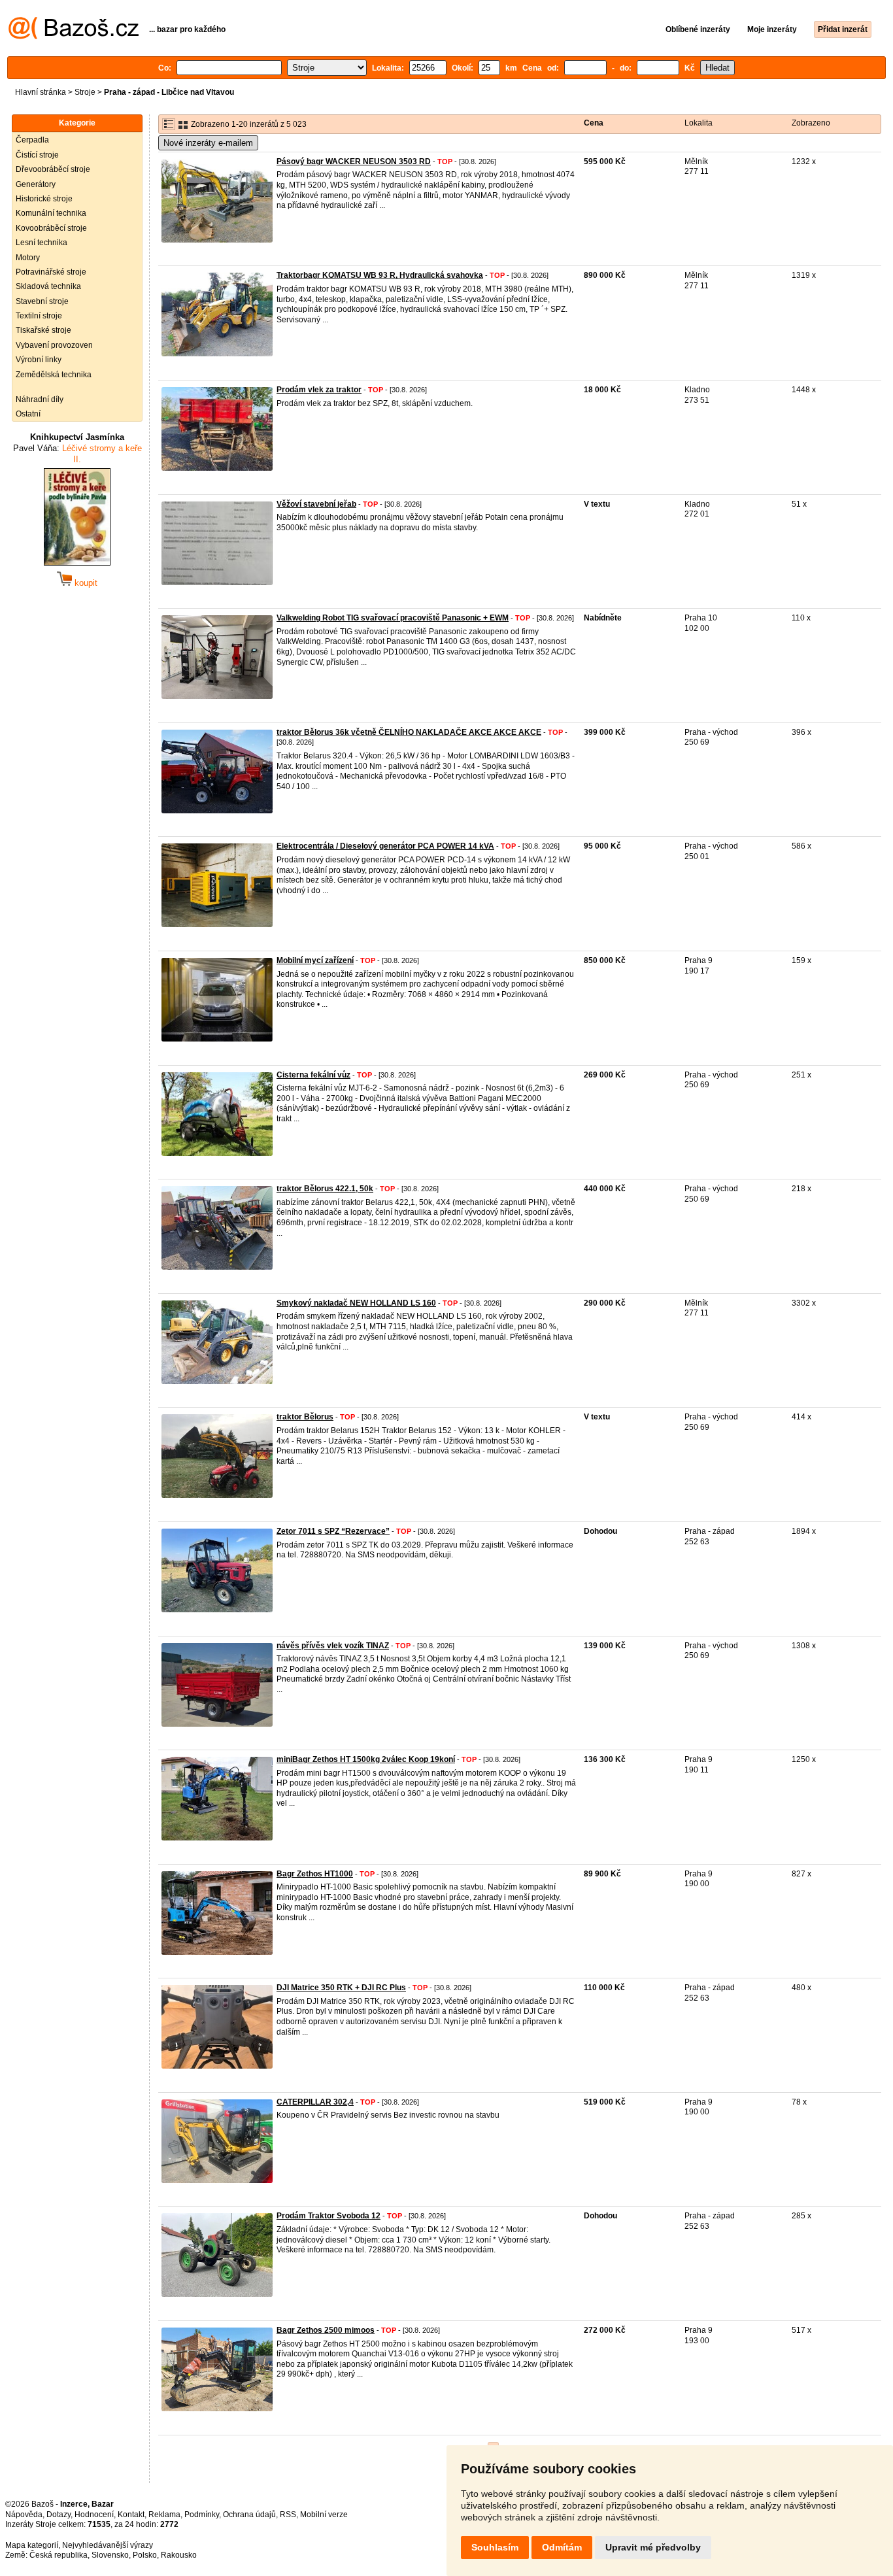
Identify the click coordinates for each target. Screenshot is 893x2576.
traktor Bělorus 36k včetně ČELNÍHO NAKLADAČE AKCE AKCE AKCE (409, 732)
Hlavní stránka (41, 92)
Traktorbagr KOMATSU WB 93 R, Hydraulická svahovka (380, 275)
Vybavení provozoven (54, 345)
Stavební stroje (42, 301)
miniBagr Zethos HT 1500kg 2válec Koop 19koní (366, 1759)
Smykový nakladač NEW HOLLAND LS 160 (356, 1303)
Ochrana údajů (249, 2515)
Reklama (164, 2515)
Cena (594, 123)
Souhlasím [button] (495, 2547)
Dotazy (59, 2515)
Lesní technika (42, 243)
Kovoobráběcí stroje (51, 228)
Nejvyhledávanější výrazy (108, 2545)
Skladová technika (48, 286)
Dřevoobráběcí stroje (53, 169)
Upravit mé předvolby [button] (653, 2547)
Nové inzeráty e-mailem (208, 143)
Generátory (36, 184)
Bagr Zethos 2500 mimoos (326, 2330)
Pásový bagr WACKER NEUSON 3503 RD (354, 161)
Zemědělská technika (54, 375)
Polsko (145, 2555)
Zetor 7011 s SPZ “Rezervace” (333, 1531)
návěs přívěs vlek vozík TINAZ (333, 1646)
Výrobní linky (39, 360)
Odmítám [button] (562, 2547)
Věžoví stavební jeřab (316, 504)
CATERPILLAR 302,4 (315, 2102)
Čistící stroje (37, 155)
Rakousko (179, 2555)
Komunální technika (51, 213)
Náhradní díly (40, 399)
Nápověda (24, 2515)
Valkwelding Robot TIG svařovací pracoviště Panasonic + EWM (393, 618)
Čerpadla (32, 140)
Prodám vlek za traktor (319, 390)
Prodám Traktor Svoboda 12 (329, 2216)
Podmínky (202, 2515)
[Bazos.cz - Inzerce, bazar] (74, 37)
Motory (28, 258)
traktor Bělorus (305, 1417)
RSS (288, 2515)
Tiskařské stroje (43, 330)
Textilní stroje (39, 316)
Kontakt (131, 2515)
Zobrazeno (811, 123)
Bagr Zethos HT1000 (315, 1874)
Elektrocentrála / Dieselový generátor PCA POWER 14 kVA (385, 846)
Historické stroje (44, 199)
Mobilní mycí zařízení (315, 960)
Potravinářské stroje (51, 272)
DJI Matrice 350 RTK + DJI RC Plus (341, 1988)
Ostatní (28, 414)
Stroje (85, 92)
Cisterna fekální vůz (313, 1075)
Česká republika (59, 2555)
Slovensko (110, 2555)
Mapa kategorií (32, 2545)
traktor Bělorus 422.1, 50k (325, 1189)
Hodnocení (94, 2515)
